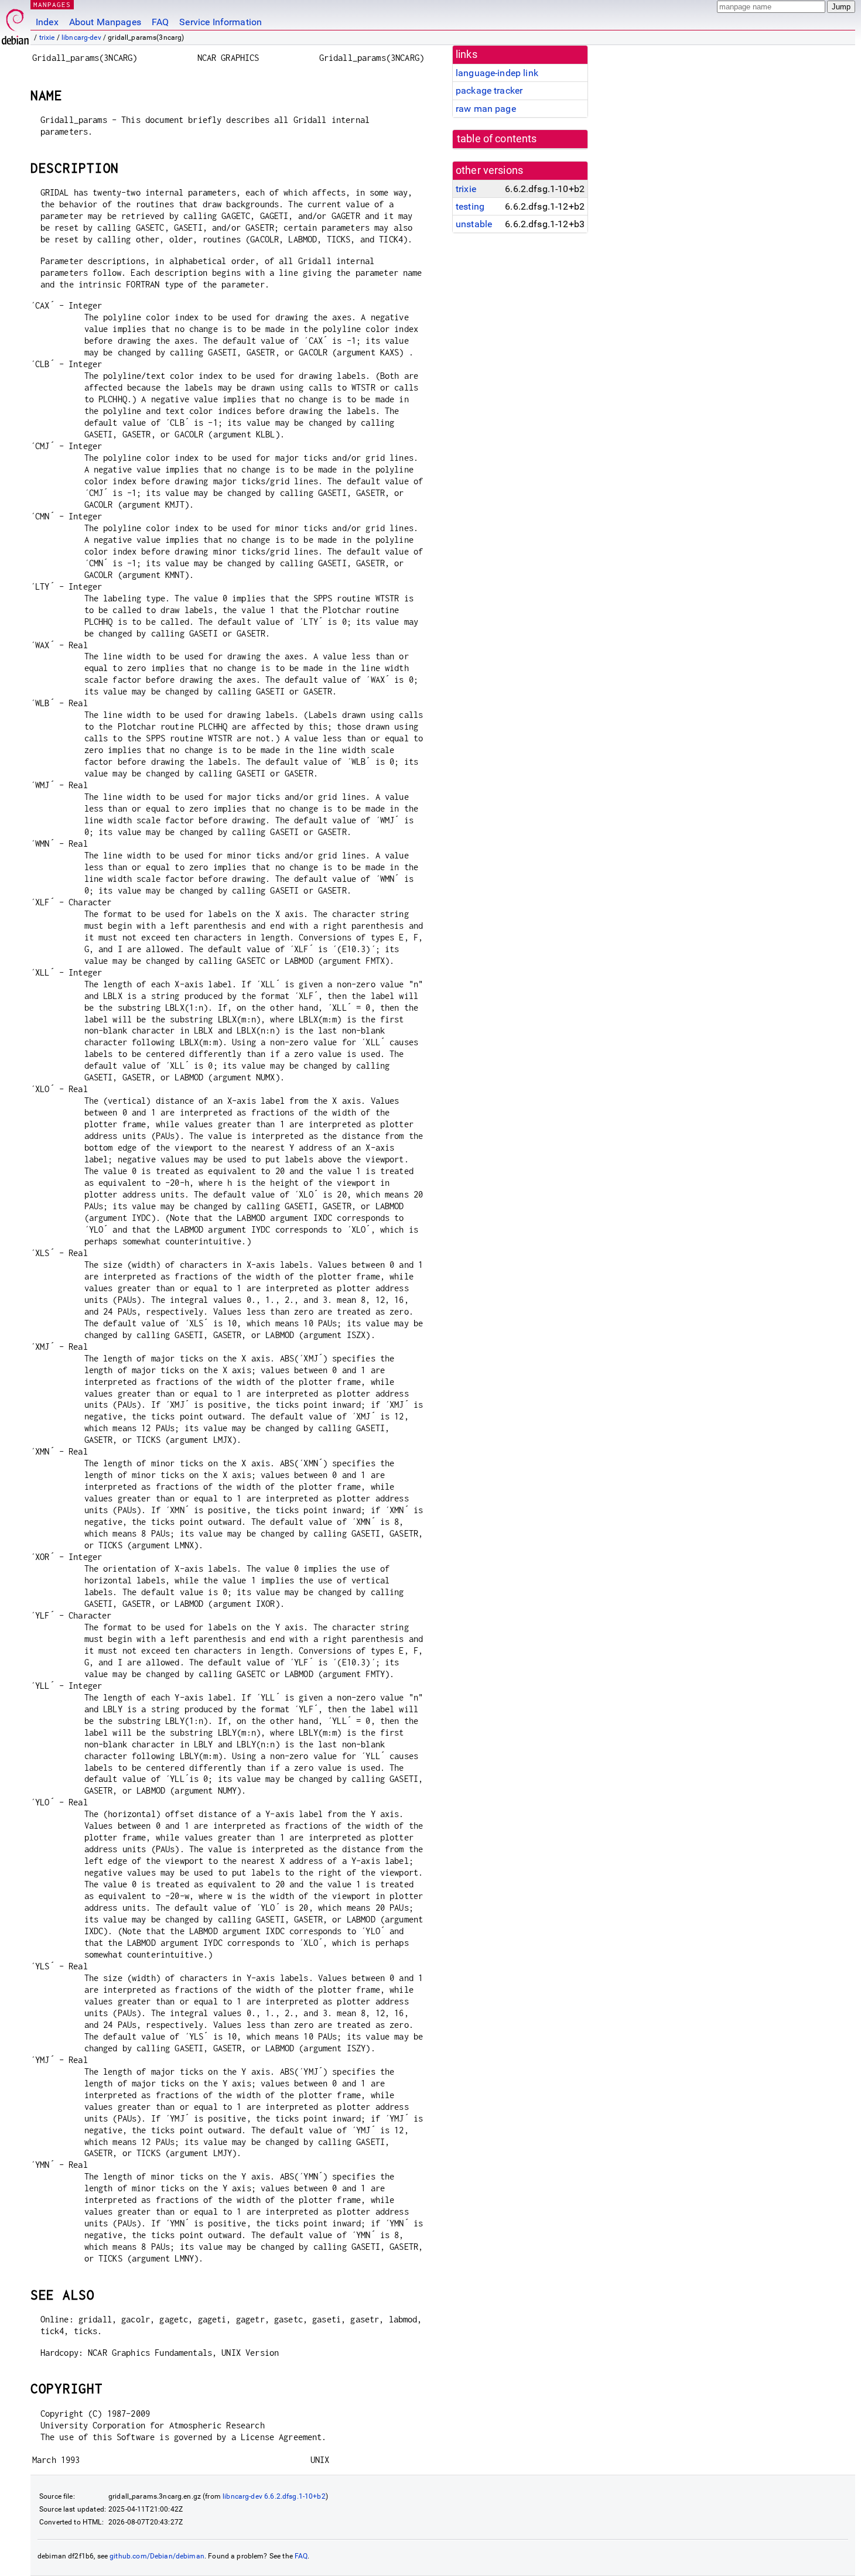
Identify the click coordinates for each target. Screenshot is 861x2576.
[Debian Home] (15, 24)
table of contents (497, 139)
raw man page (486, 109)
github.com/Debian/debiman (157, 2556)
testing (470, 206)
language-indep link (497, 73)
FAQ (160, 22)
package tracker (489, 90)
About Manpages (105, 22)
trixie (47, 37)
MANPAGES (52, 4)
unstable (474, 224)
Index (47, 22)
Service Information (221, 22)
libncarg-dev (81, 37)
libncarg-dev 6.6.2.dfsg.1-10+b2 (274, 2496)
